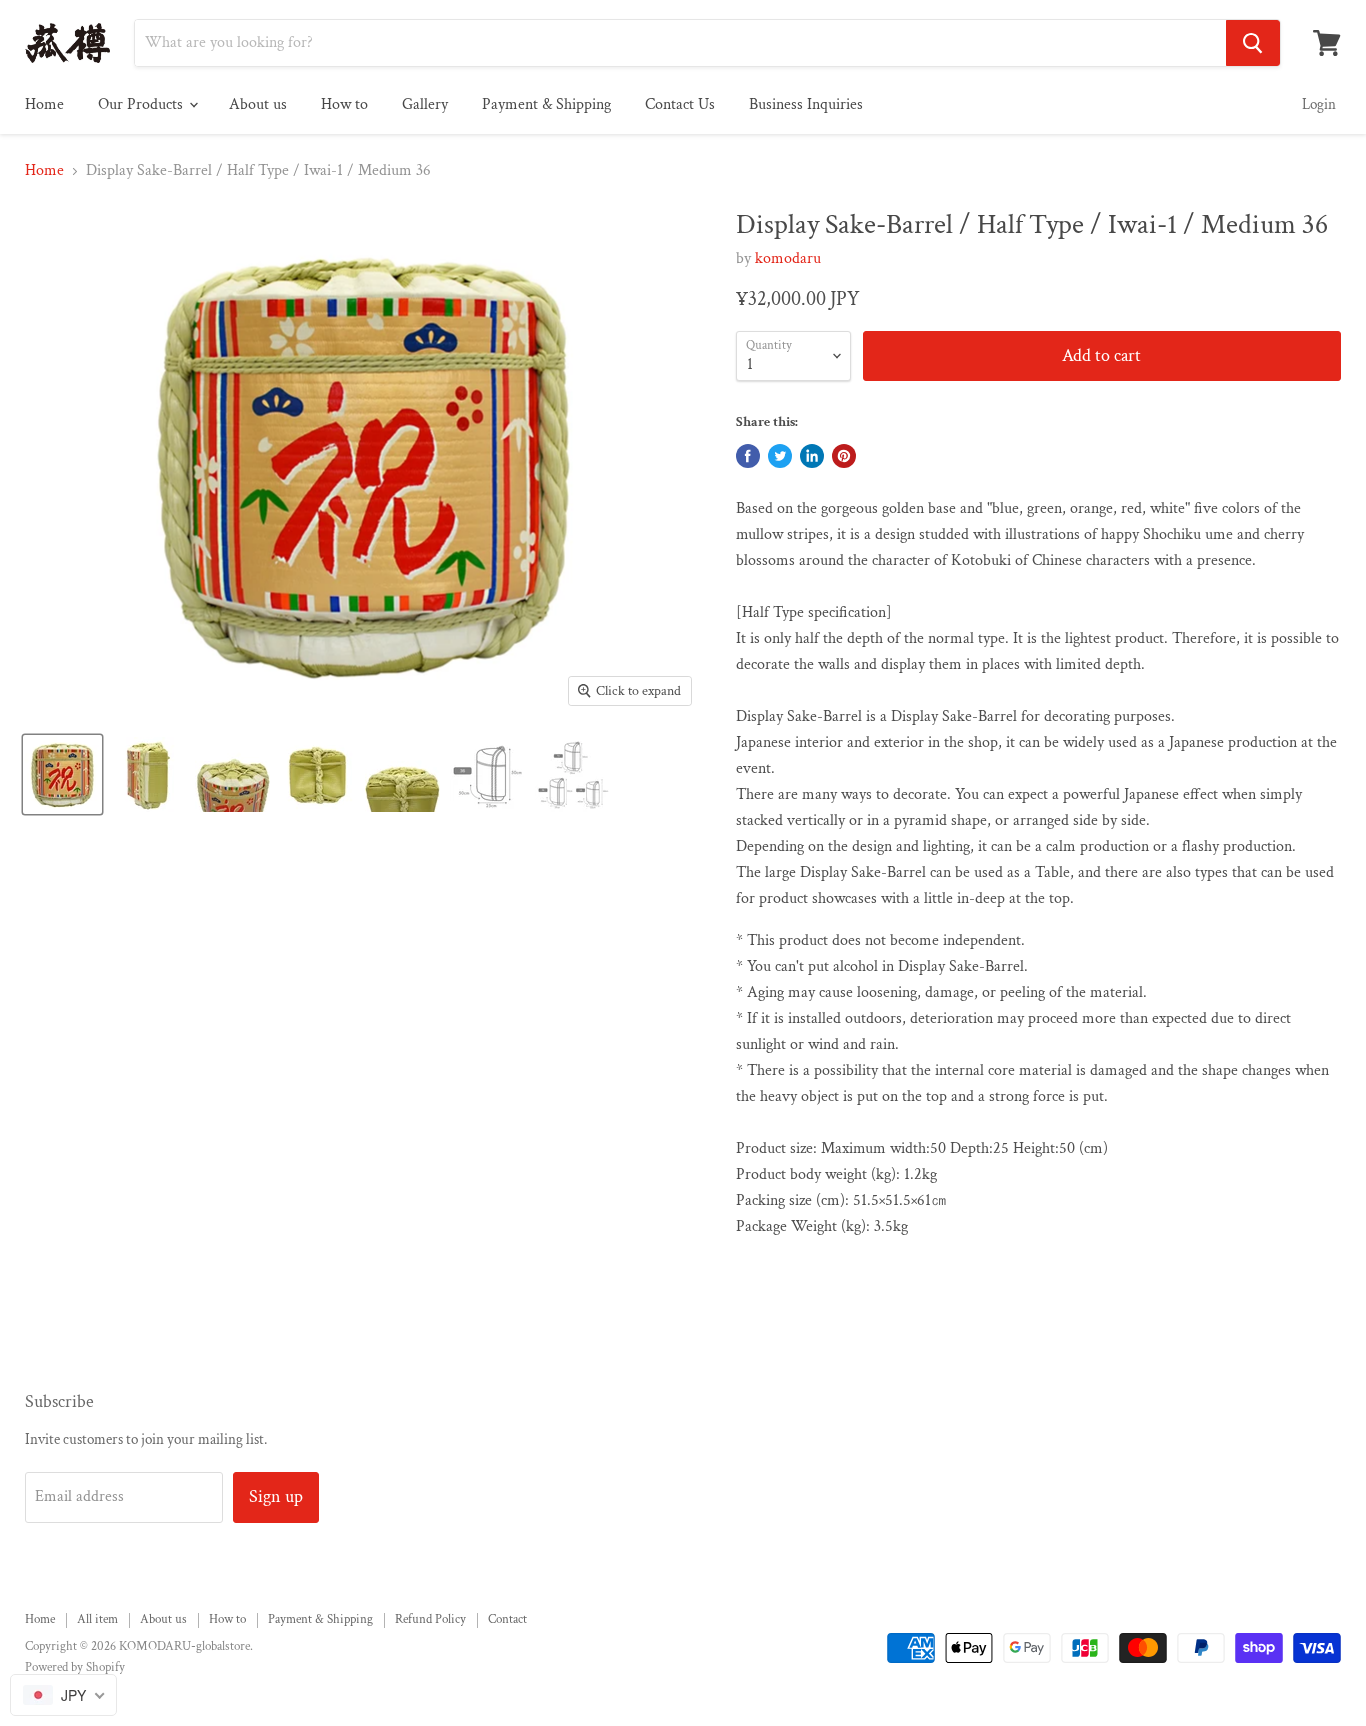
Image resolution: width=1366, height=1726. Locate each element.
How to (344, 104)
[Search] (1253, 43)
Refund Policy (430, 1619)
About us (258, 104)
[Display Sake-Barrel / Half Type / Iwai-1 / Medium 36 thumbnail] (62, 774)
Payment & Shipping (546, 104)
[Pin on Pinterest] (844, 456)
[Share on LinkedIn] (812, 456)
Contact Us (680, 104)
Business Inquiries (806, 104)
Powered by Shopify (75, 1667)
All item (97, 1619)
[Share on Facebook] (748, 456)
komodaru (788, 258)
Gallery (425, 104)
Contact (507, 1619)
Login (1319, 104)
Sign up (276, 1496)
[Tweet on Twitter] (780, 456)
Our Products (142, 104)
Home (44, 104)
